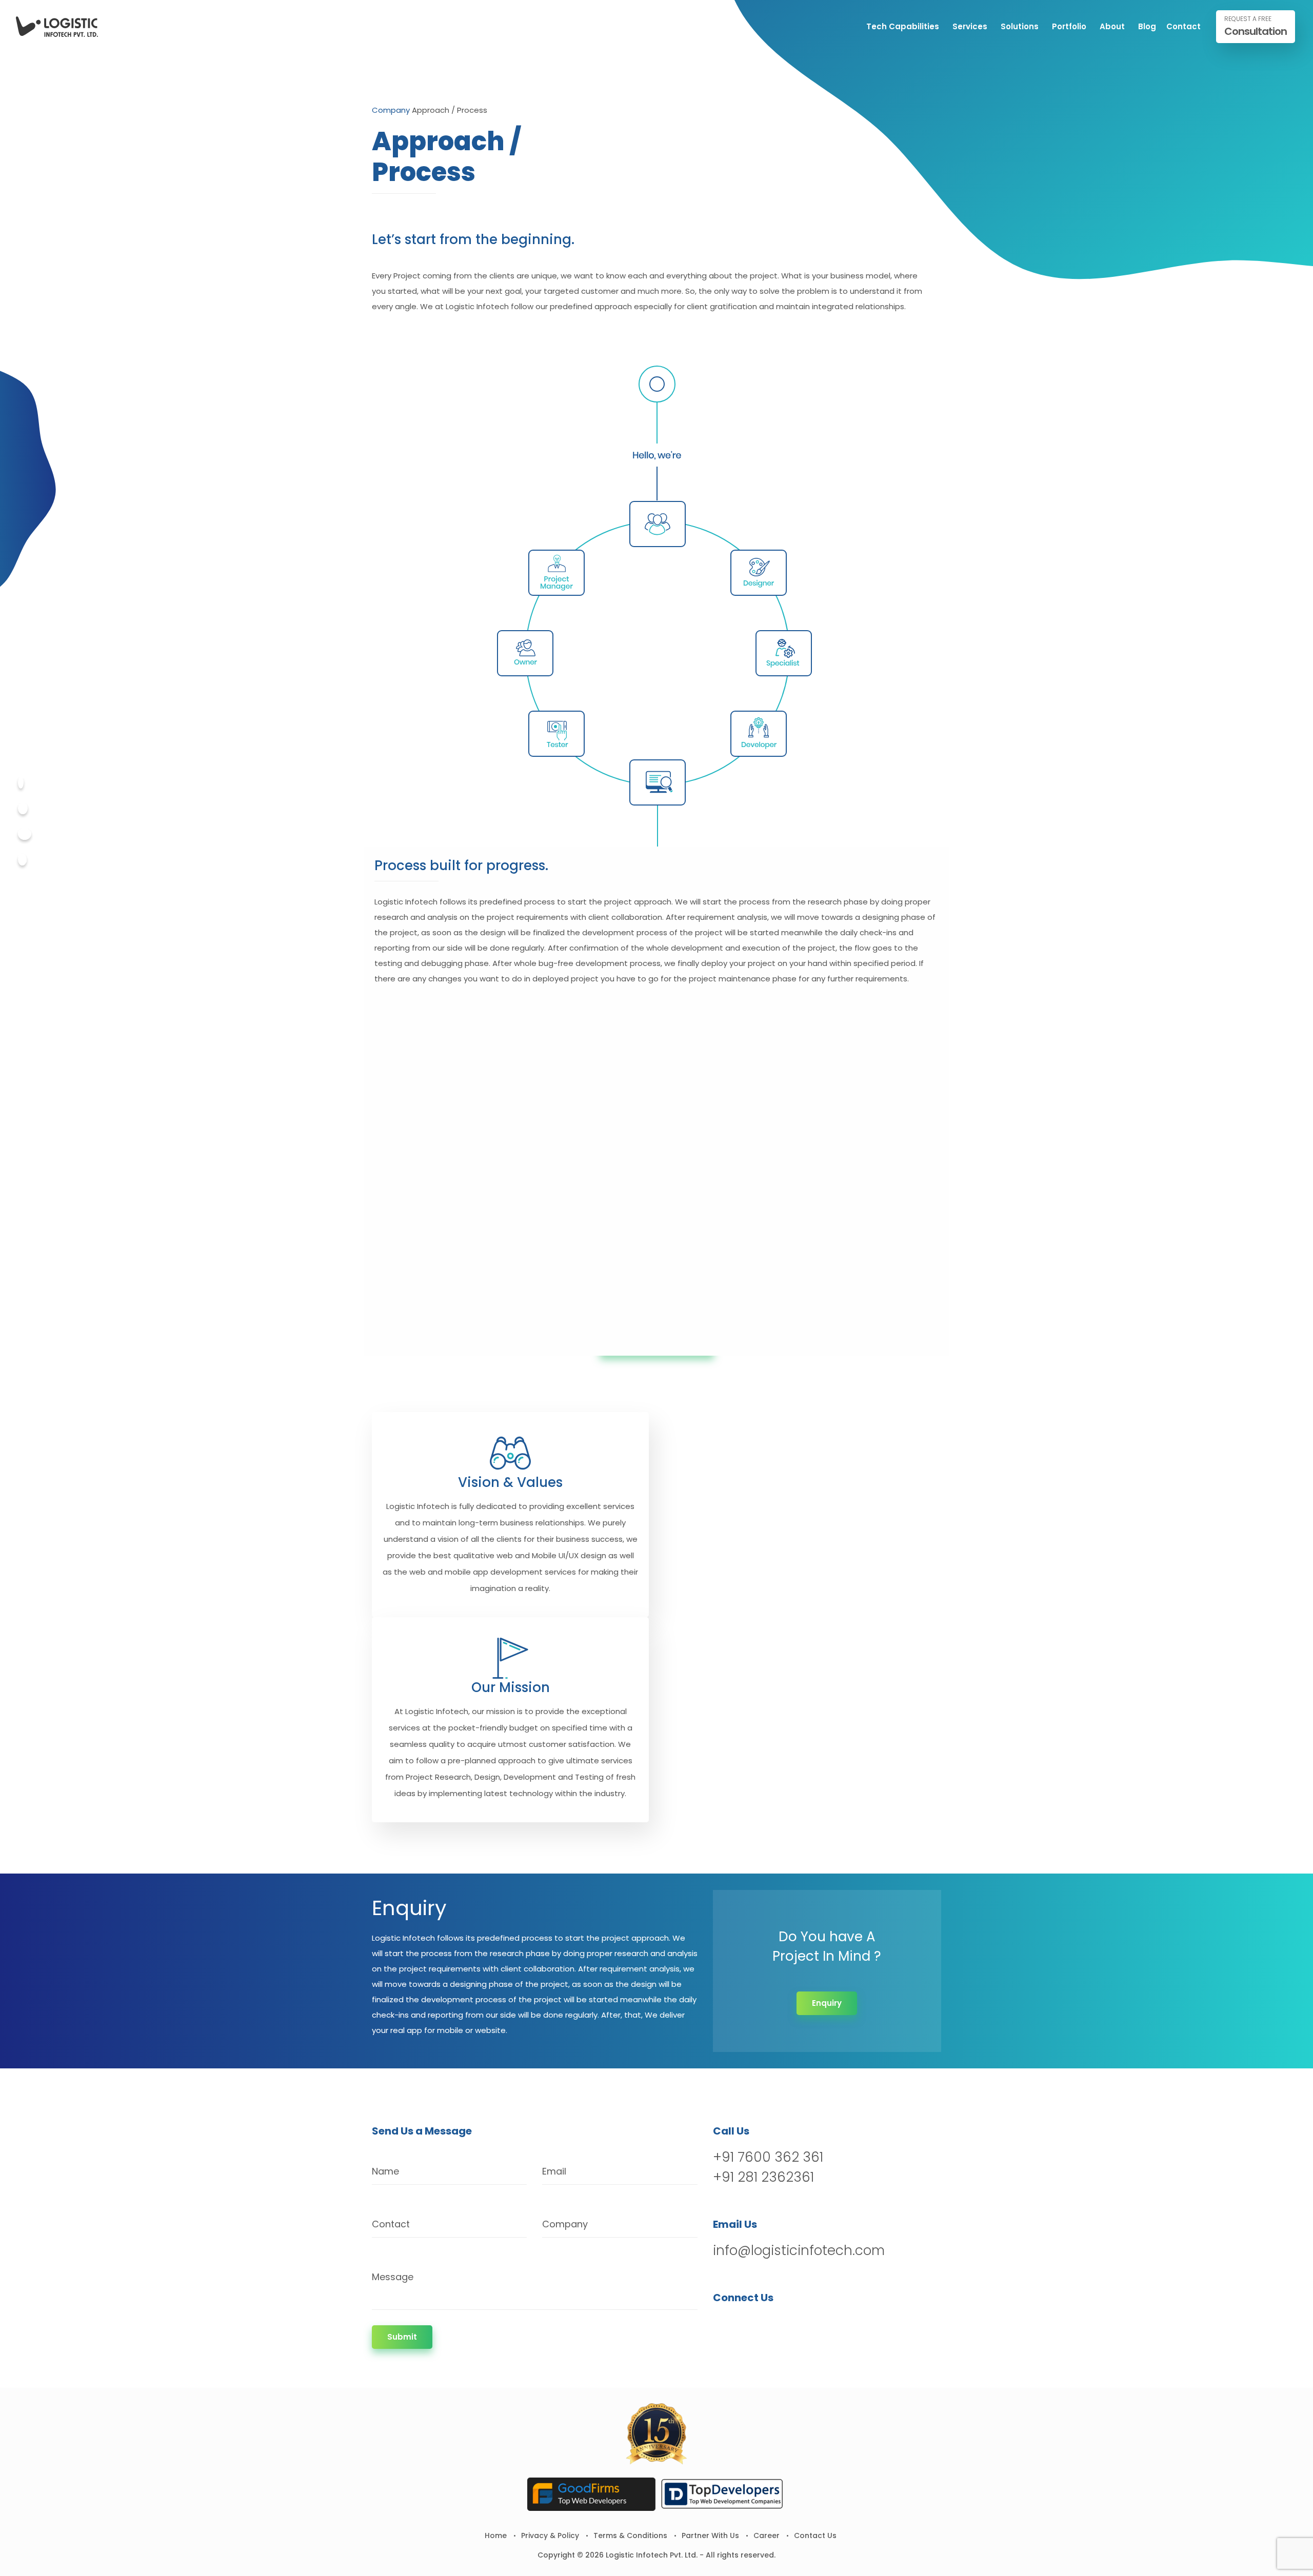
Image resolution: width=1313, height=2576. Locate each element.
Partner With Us (710, 2535)
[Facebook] (21, 783)
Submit (402, 2337)
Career (767, 2535)
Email (554, 2171)
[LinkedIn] (775, 2324)
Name (385, 2171)
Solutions (1020, 26)
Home (496, 2535)
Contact (1183, 26)
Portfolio (1069, 26)
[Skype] (22, 860)
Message (393, 2277)
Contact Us (815, 2535)
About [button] (1112, 26)
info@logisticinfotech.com (799, 2250)
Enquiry (827, 2003)
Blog (1147, 26)
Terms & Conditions (630, 2535)
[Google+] (25, 834)
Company (391, 110)
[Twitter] (23, 808)
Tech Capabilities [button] (903, 26)
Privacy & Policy (550, 2535)
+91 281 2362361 (763, 2177)
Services (970, 26)
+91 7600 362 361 (768, 2157)
